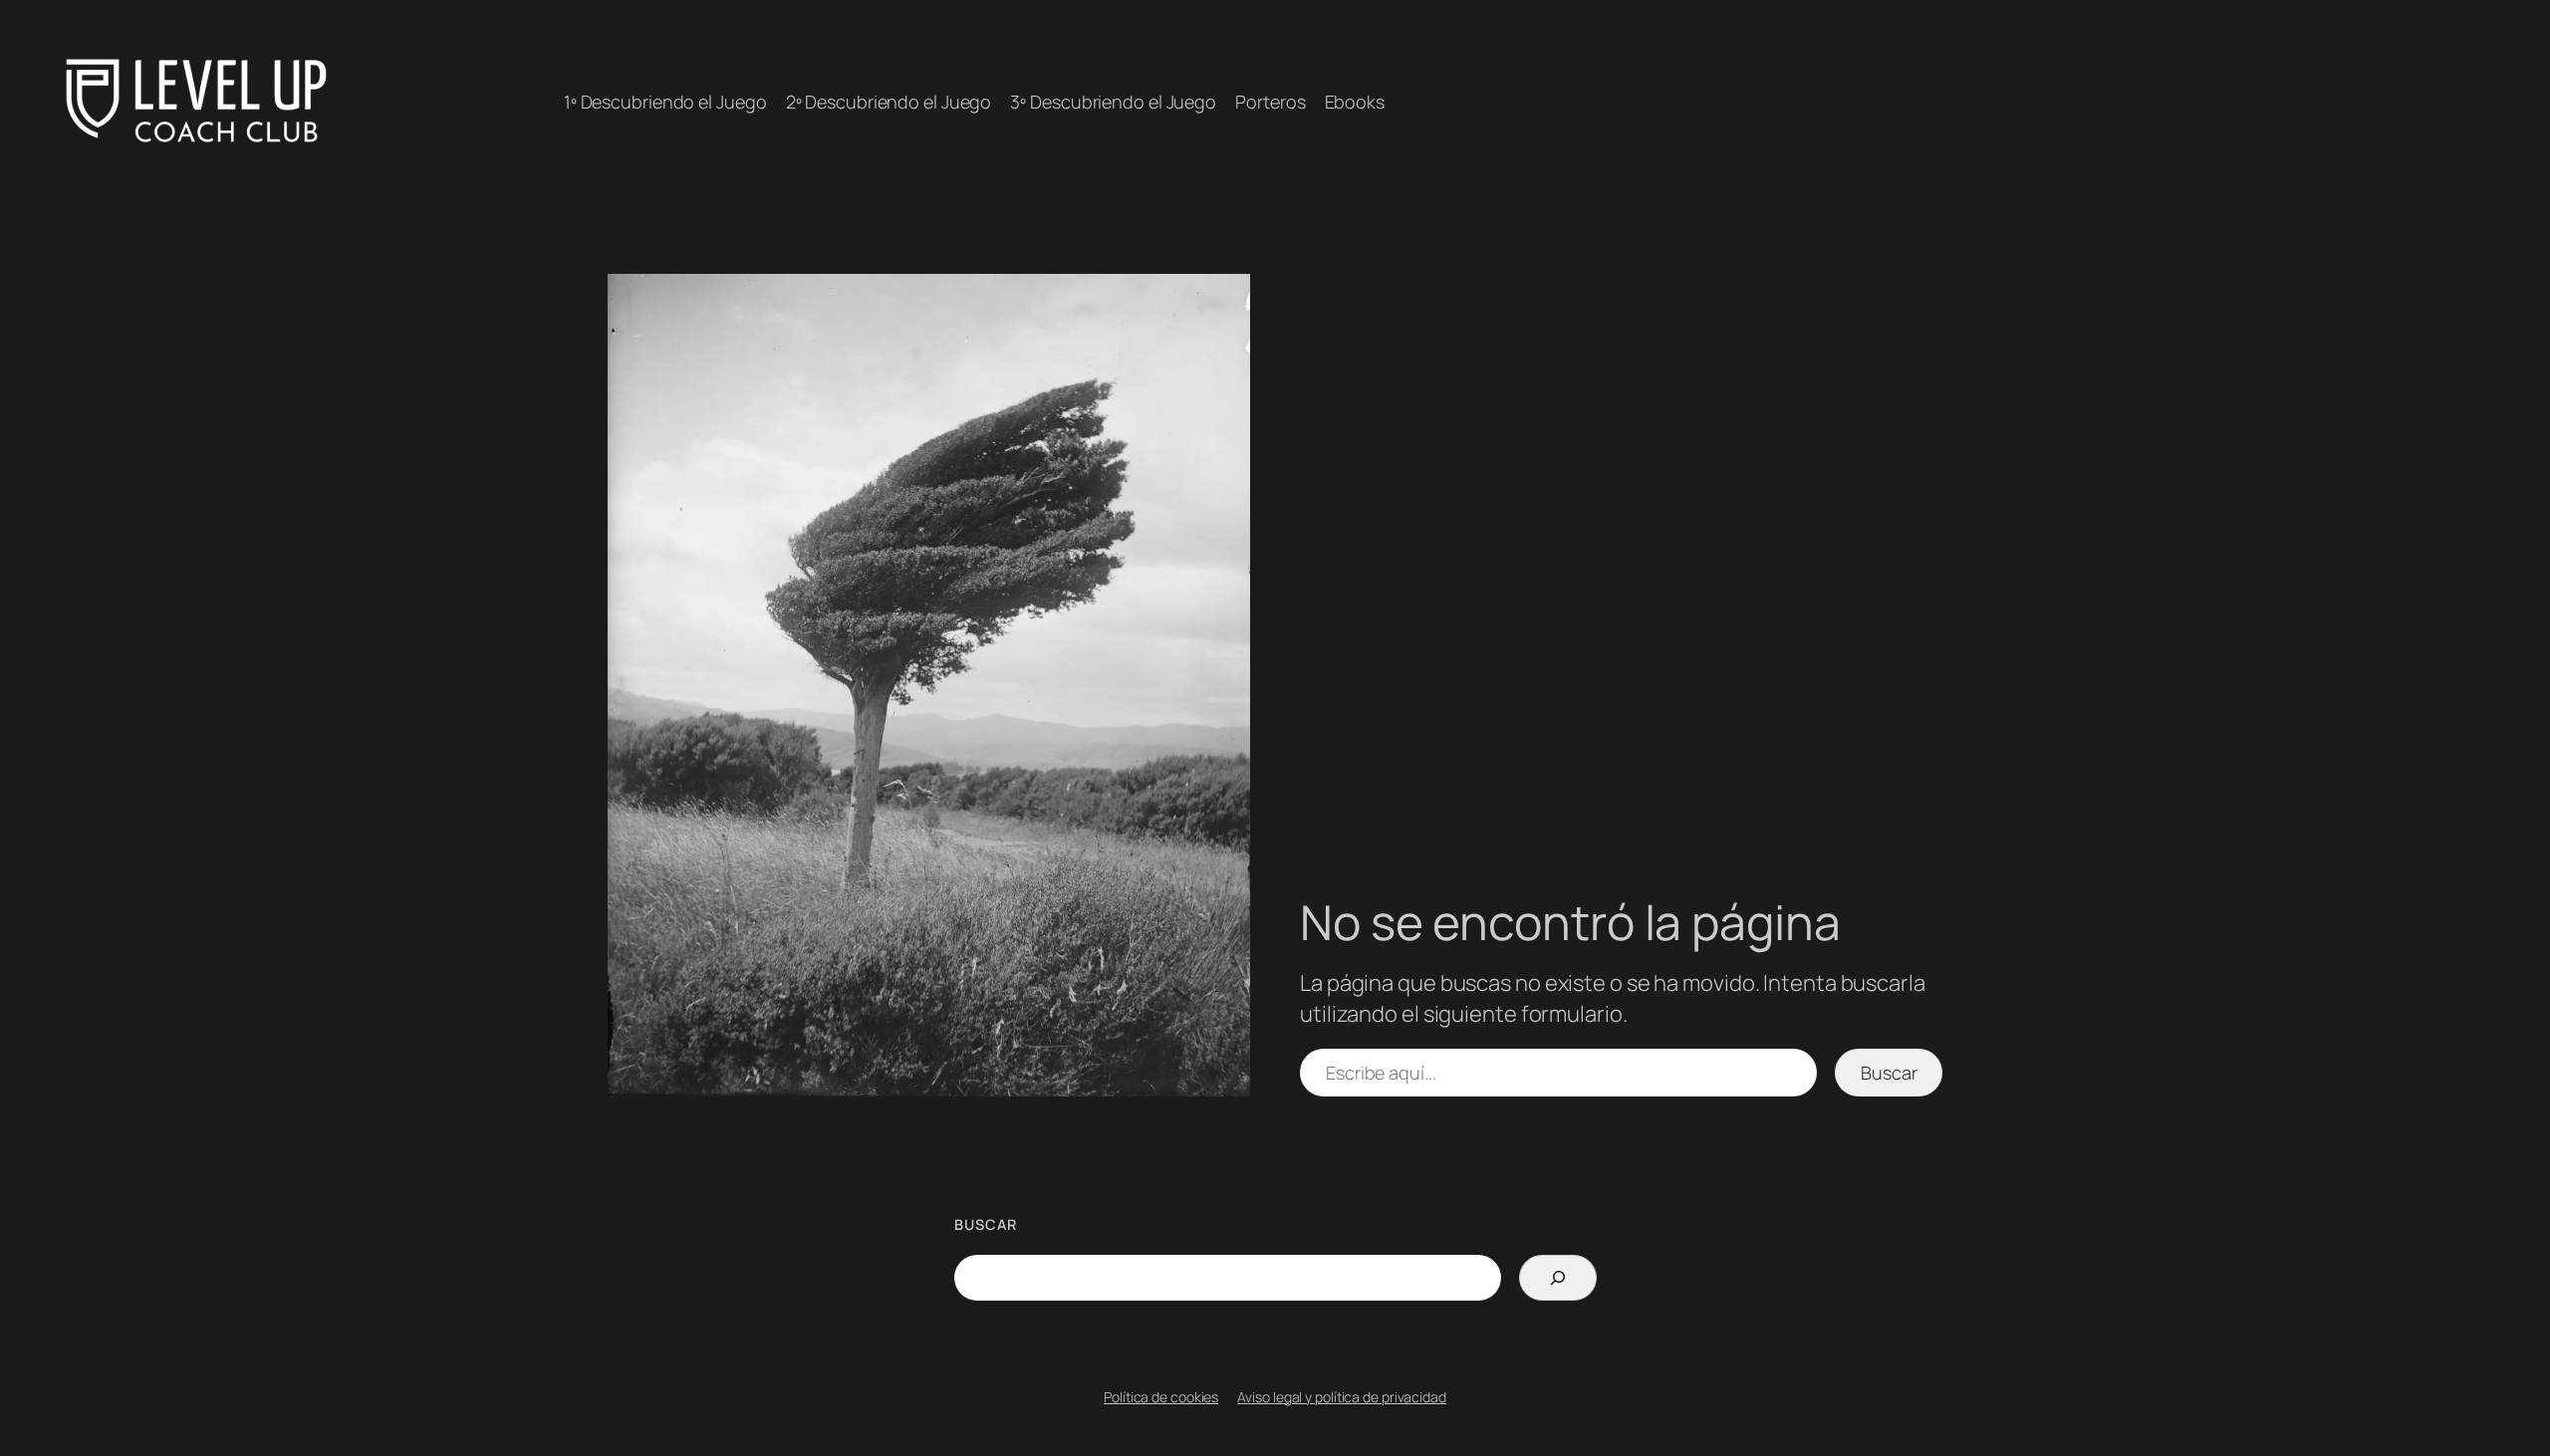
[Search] (1557, 1278)
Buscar (1889, 1073)
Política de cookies (1161, 1397)
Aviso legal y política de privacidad (1341, 1397)
